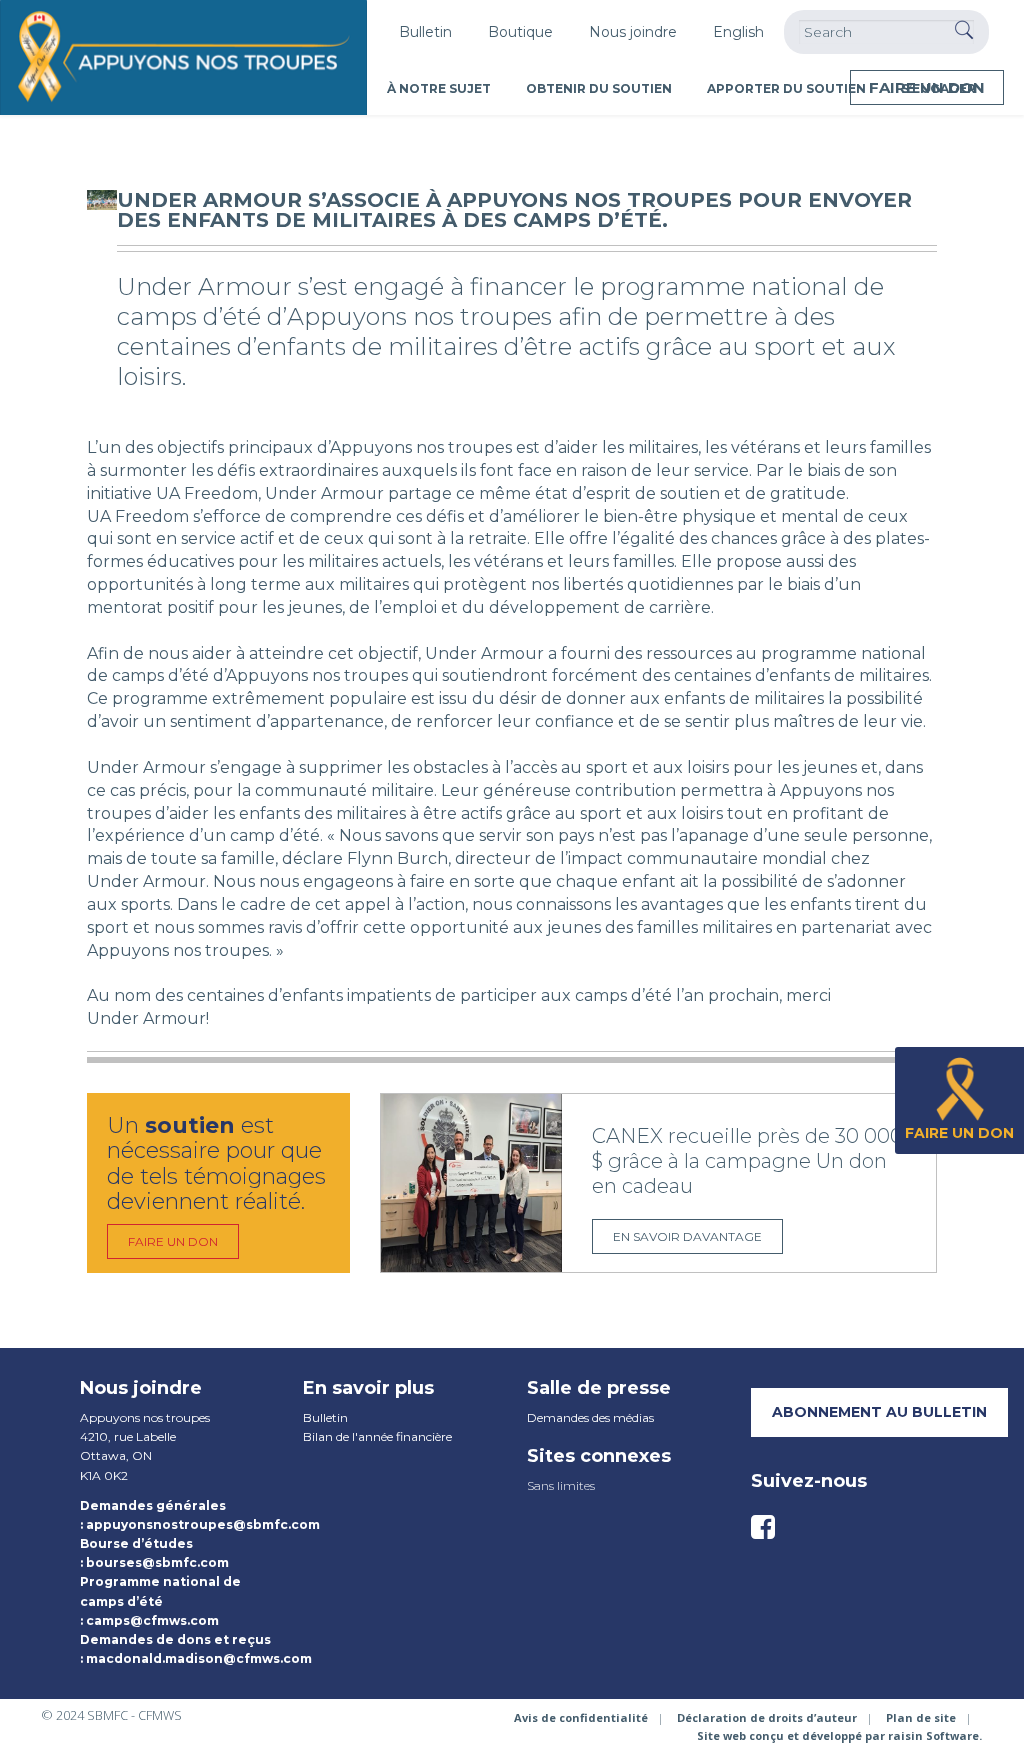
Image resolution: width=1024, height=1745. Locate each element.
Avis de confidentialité (581, 1717)
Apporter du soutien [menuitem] (786, 88)
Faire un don (927, 87)
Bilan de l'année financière (377, 1436)
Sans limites (561, 1485)
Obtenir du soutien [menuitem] (599, 88)
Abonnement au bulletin (879, 1412)
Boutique (520, 32)
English (738, 32)
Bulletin (425, 32)
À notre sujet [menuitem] (439, 88)
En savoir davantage (687, 1236)
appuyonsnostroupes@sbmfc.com (203, 1524)
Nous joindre (633, 32)
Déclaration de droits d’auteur (767, 1717)
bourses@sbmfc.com (157, 1562)
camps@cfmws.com (152, 1620)
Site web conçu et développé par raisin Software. (839, 1735)
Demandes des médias (590, 1417)
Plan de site (921, 1717)
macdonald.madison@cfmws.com (199, 1658)
